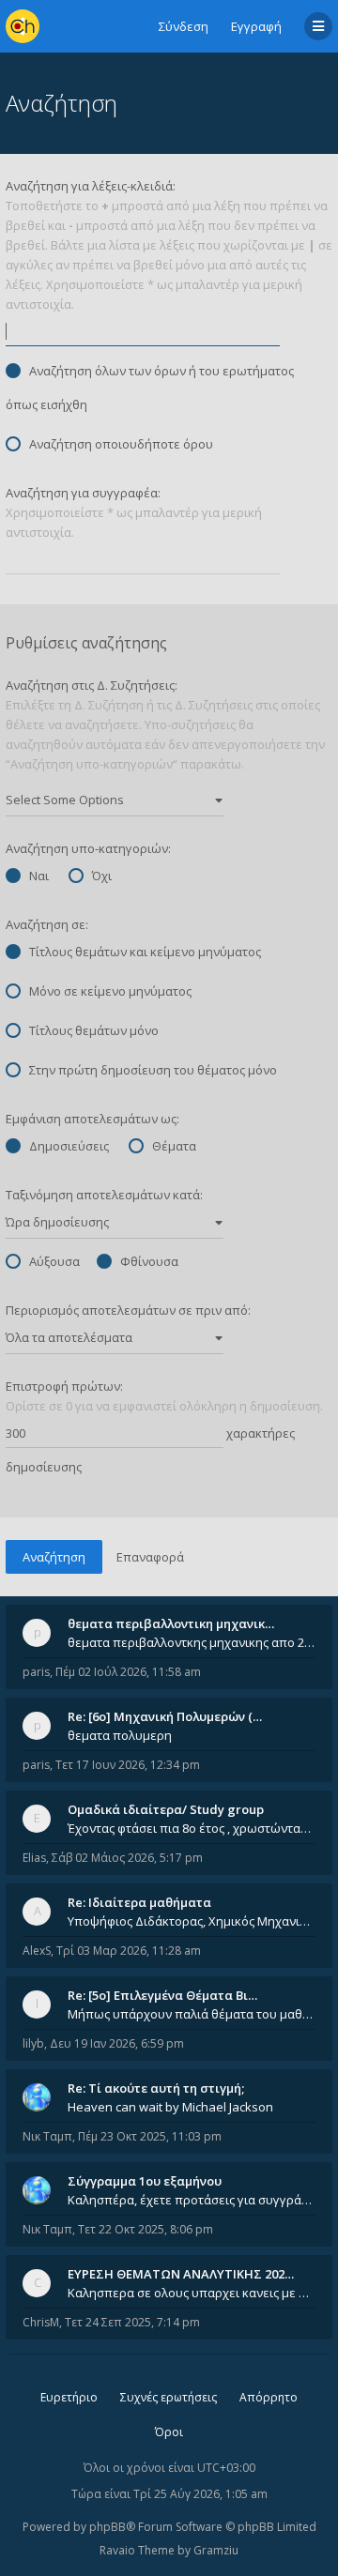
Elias (34, 1858)
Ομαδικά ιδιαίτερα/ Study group (166, 1809)
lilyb (33, 2043)
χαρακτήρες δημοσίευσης (150, 1450)
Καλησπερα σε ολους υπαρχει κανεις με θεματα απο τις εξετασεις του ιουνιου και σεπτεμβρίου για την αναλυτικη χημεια (192, 2293)
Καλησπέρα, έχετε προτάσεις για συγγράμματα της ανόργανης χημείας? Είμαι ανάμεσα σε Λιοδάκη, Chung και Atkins (192, 2200)
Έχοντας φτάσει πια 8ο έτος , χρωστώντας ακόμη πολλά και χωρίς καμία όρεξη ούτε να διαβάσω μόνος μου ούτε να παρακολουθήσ (192, 1828)
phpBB (108, 2527)
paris (36, 1672)
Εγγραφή (256, 26)
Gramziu (216, 2550)
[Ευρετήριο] (23, 26)
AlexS (37, 1951)
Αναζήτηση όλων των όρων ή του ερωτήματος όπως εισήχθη (150, 388)
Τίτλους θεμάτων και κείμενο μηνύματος (145, 952)
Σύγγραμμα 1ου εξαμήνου (145, 2181)
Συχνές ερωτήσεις (169, 2397)
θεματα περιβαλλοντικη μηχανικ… (171, 1623)
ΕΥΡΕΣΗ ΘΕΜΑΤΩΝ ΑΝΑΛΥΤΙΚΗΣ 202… (181, 2274)
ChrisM (41, 2322)
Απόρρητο (269, 2397)
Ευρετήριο (69, 2397)
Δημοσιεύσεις (69, 1146)
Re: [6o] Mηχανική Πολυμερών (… (165, 1716)
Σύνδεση (184, 26)
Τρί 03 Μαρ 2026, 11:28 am (129, 1951)
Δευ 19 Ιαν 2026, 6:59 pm (117, 2043)
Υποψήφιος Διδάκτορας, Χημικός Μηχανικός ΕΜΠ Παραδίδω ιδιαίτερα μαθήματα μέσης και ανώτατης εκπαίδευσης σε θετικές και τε (192, 1921)
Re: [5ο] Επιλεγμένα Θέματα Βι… (162, 1995)
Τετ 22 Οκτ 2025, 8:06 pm (146, 2229)
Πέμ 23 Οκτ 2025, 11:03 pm (150, 2136)
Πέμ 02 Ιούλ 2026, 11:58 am (128, 1672)
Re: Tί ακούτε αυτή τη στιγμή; (156, 2088)
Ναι (39, 876)
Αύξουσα (54, 1261)
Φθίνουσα (149, 1261)
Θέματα (174, 1146)
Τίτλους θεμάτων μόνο (94, 1030)
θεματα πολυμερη (120, 1735)
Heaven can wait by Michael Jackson (170, 2107)
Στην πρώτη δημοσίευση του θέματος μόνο (153, 1070)
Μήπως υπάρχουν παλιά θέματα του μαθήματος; (192, 2014)
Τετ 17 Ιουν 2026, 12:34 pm (128, 1765)
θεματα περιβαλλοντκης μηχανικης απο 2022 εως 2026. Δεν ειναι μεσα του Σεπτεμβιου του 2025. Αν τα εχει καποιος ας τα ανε (192, 1642)
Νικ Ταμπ (47, 2136)
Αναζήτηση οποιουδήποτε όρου (121, 444)
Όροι (169, 2432)
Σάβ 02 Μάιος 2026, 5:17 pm (127, 1858)
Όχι (102, 876)
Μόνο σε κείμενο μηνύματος (110, 991)
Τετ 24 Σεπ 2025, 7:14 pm (132, 2322)
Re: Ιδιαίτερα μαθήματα (139, 1902)
